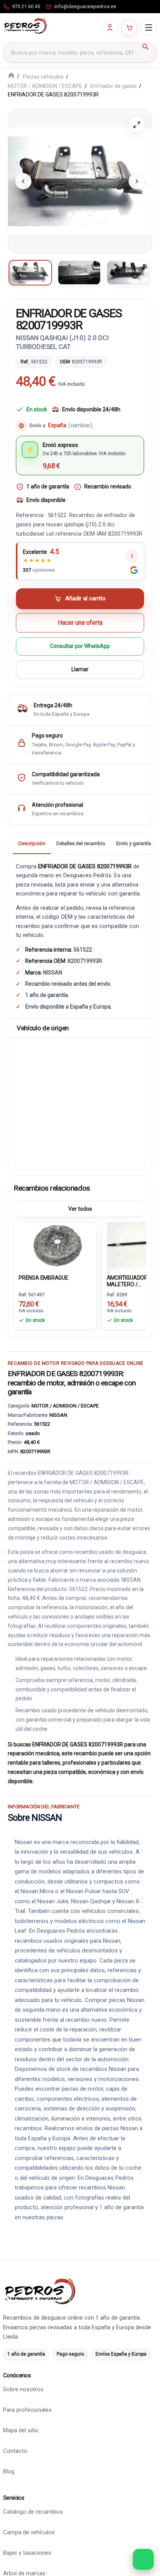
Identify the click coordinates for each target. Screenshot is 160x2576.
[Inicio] (11, 76)
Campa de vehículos (29, 2532)
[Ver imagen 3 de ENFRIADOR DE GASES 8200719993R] (128, 273)
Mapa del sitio (21, 2430)
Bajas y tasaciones (27, 2553)
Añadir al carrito (85, 599)
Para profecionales (27, 2410)
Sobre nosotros (23, 2389)
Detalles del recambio (81, 843)
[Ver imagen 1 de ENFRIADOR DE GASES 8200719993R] (30, 273)
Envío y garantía (134, 843)
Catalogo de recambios (33, 2512)
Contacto (15, 2451)
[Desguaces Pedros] (25, 26)
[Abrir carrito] (129, 27)
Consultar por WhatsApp (80, 646)
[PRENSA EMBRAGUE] (55, 1247)
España (70, 426)
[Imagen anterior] (23, 181)
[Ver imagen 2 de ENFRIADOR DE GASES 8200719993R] (79, 273)
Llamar (80, 670)
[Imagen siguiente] (137, 181)
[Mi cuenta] (110, 27)
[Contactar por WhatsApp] (143, 2559)
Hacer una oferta (80, 623)
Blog (9, 2471)
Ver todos (80, 1209)
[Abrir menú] (149, 27)
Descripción (32, 843)
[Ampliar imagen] (137, 125)
